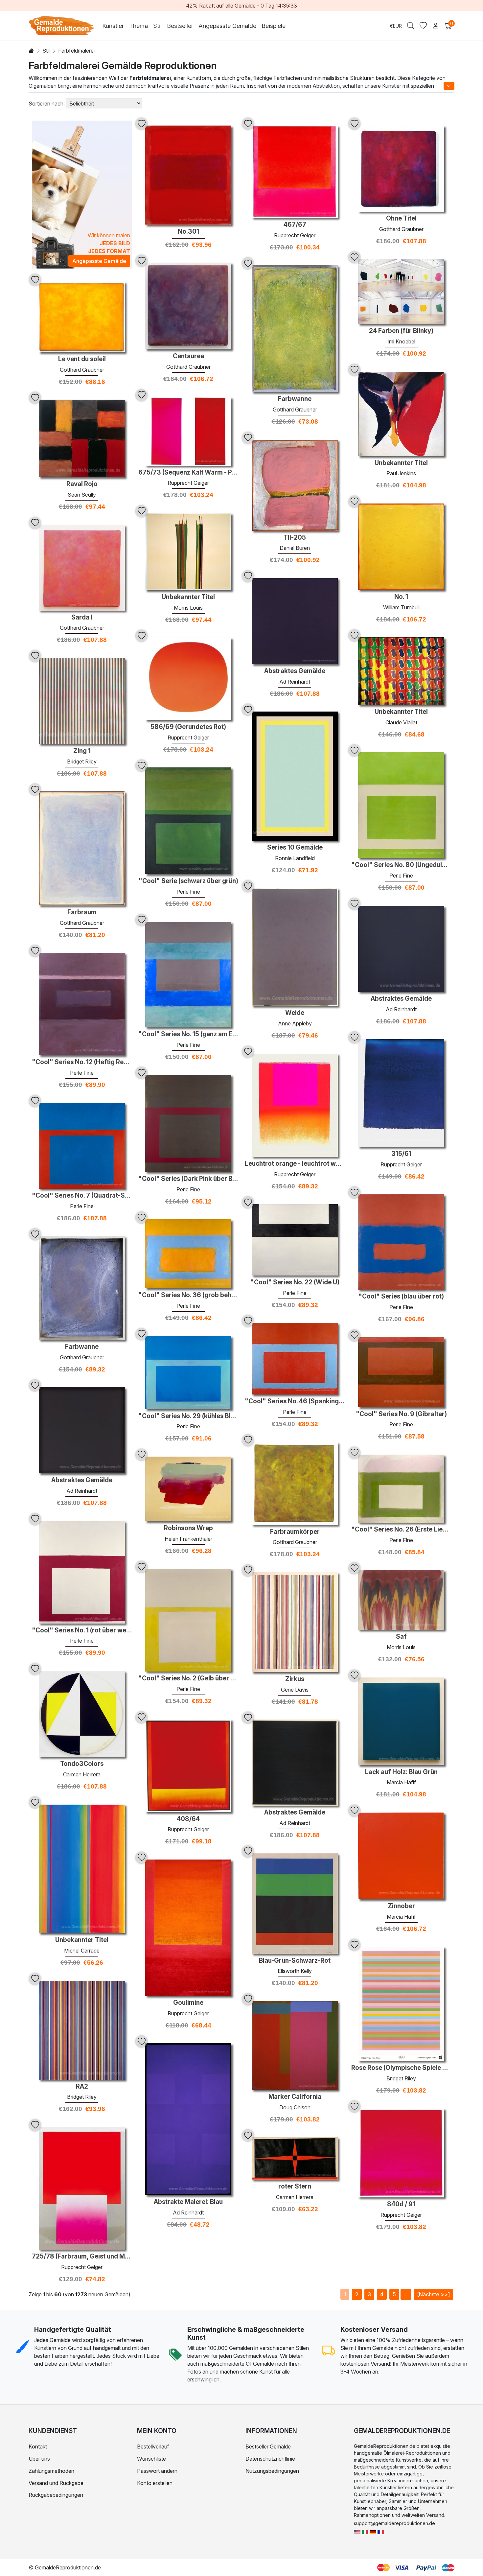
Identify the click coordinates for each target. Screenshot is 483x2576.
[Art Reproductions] (357, 2531)
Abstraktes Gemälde (295, 671)
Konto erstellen (155, 2483)
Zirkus (295, 1679)
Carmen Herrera (82, 1774)
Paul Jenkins (401, 473)
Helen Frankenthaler (188, 1539)
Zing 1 (82, 751)
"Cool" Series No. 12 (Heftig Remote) (82, 1062)
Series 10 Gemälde (295, 848)
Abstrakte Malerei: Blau (188, 2202)
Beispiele (274, 26)
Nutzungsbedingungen (272, 2471)
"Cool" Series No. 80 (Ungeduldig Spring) (401, 865)
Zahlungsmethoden (51, 2471)
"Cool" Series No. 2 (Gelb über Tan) (188, 1678)
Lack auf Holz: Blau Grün (401, 1772)
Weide (295, 1013)
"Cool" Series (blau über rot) (401, 1297)
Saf (401, 1637)
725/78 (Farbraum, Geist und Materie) (82, 2257)
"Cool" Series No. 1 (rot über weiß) (82, 1630)
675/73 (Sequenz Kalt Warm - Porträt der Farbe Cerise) (188, 473)
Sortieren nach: (47, 104)
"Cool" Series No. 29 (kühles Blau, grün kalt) (188, 1416)
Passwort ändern (157, 2471)
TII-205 (295, 538)
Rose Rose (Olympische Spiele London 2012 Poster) (401, 2068)
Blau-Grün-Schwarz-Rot (295, 1961)
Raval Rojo (82, 484)
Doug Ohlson (295, 2107)
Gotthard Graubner (401, 229)
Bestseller (180, 26)
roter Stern (295, 2187)
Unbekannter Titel (401, 463)
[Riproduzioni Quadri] (365, 2531)
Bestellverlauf (153, 2447)
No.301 (188, 232)
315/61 (401, 1154)
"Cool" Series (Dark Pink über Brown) (188, 1179)
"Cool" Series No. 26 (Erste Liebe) (401, 1530)
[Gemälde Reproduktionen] (373, 2531)
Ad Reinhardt (295, 682)
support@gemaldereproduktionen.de (394, 2523)
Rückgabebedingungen (56, 2495)
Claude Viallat (401, 722)
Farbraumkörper (295, 1532)
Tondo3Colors (82, 1764)
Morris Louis (188, 608)
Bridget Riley (82, 761)
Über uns (39, 2459)
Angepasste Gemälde (227, 26)
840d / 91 (401, 2204)
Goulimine (188, 2003)
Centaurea (188, 356)
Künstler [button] (113, 26)
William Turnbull (401, 607)
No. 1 (401, 597)
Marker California (295, 2097)
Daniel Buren (295, 548)
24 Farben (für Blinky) (401, 331)
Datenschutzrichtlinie (270, 2459)
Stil (46, 51)
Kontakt (38, 2447)
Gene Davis (295, 1690)
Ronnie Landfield (295, 858)
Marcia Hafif (401, 1782)
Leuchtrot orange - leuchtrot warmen (295, 1164)
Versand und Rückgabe (56, 2483)
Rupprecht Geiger (295, 235)
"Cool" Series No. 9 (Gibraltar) (401, 1414)
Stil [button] (157, 26)
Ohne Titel (401, 219)
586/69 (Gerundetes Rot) (188, 727)
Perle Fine (401, 876)
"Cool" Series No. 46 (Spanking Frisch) (295, 1401)
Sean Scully (82, 495)
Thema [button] (138, 26)
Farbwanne (295, 399)
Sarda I (82, 618)
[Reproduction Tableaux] (381, 2531)
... (406, 2294)
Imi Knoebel (401, 341)
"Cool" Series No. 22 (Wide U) (295, 1282)
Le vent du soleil (82, 359)
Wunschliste (151, 2459)
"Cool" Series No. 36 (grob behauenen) (188, 1295)
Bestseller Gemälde (268, 2447)
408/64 (188, 1819)
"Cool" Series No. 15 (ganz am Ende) (188, 1034)
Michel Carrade (82, 1951)
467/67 (295, 225)
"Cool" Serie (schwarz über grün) (188, 881)
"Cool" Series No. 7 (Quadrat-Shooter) (82, 1196)
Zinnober (401, 1906)
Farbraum (82, 912)
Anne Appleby (295, 1023)
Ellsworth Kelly (295, 1971)
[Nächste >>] (433, 2294)
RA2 (82, 2087)
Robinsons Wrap (188, 1528)
